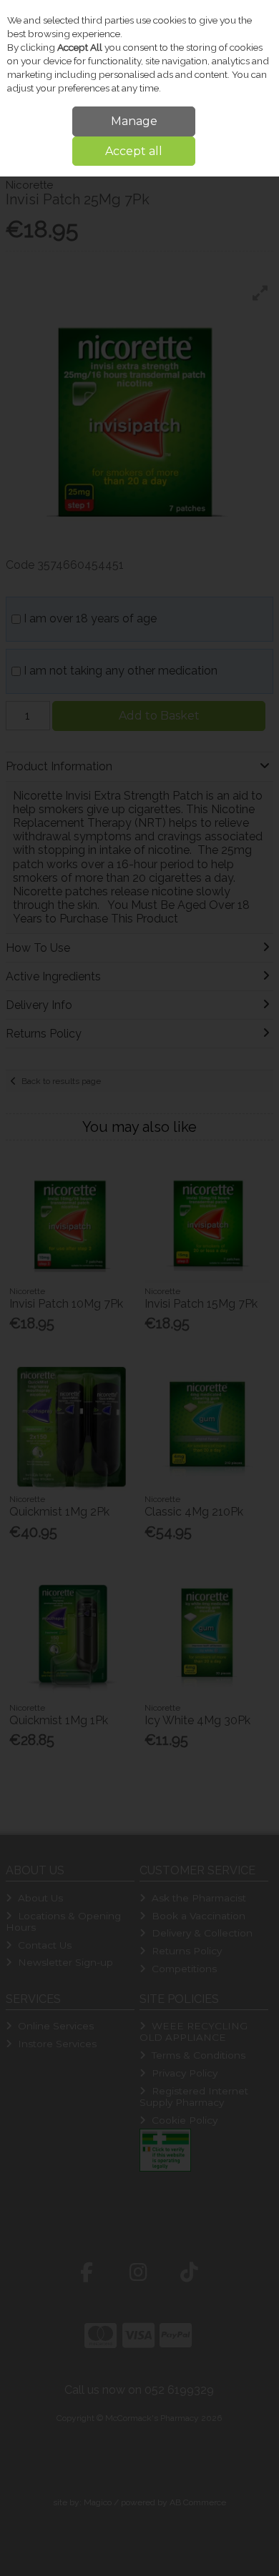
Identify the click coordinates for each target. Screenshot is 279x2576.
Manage (134, 121)
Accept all (134, 151)
